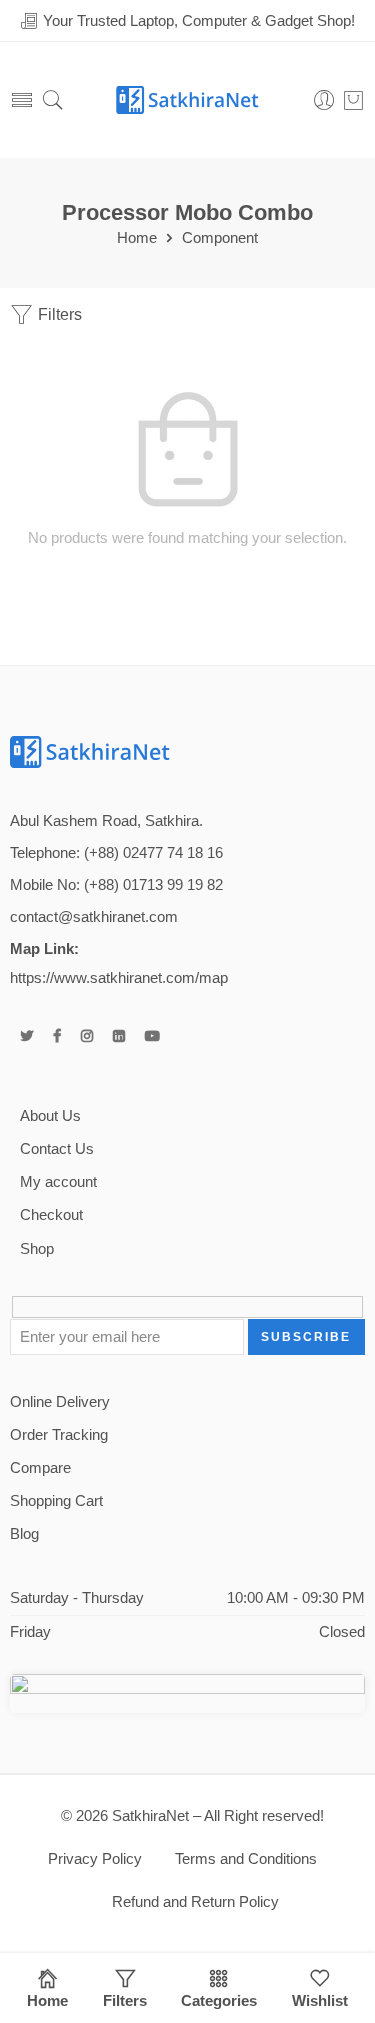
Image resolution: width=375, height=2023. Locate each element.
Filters (58, 314)
